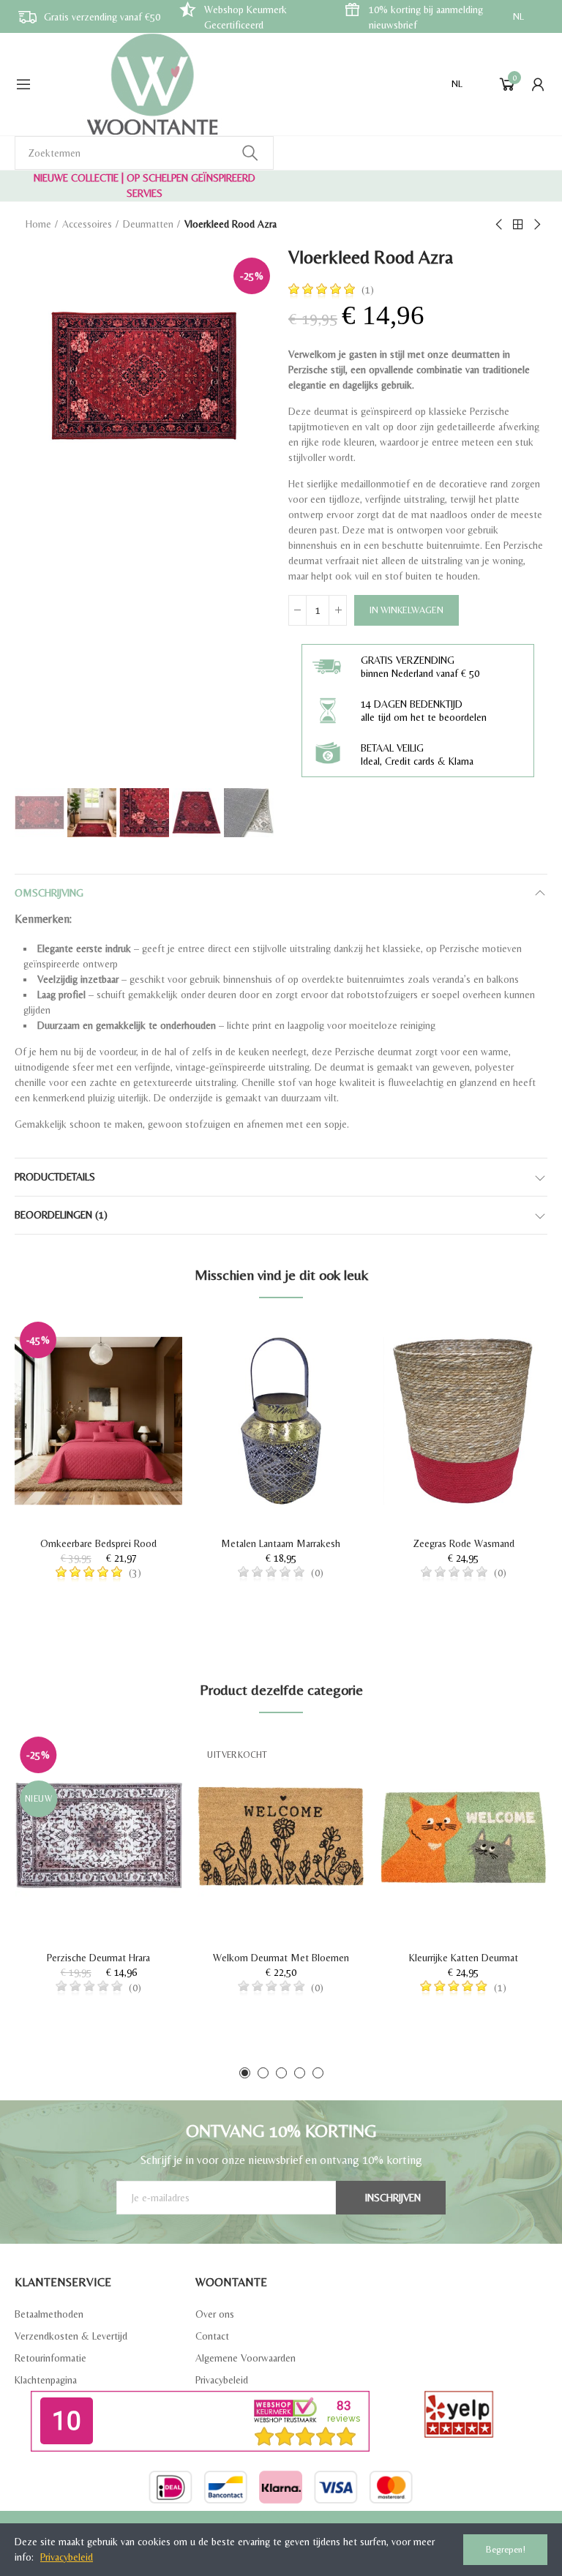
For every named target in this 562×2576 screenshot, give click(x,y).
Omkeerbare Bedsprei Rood (98, 1543)
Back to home (518, 225)
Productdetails (55, 1177)
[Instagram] (320, 2522)
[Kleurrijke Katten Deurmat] (464, 1836)
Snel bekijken (146, 1371)
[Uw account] (538, 84)
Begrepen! (506, 2549)
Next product (536, 225)
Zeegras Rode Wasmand (464, 1543)
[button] (245, 2073)
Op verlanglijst (146, 1342)
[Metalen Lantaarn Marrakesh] (281, 1421)
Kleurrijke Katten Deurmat (464, 1958)
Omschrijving (49, 893)
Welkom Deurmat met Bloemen (281, 1958)
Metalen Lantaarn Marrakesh (281, 1543)
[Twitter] (269, 2522)
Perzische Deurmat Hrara (98, 1958)
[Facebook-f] (243, 2522)
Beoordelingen (61, 1215)
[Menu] (23, 84)
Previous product (500, 225)
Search (250, 153)
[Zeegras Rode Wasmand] (464, 1421)
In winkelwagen (406, 610)
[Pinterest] (294, 2522)
